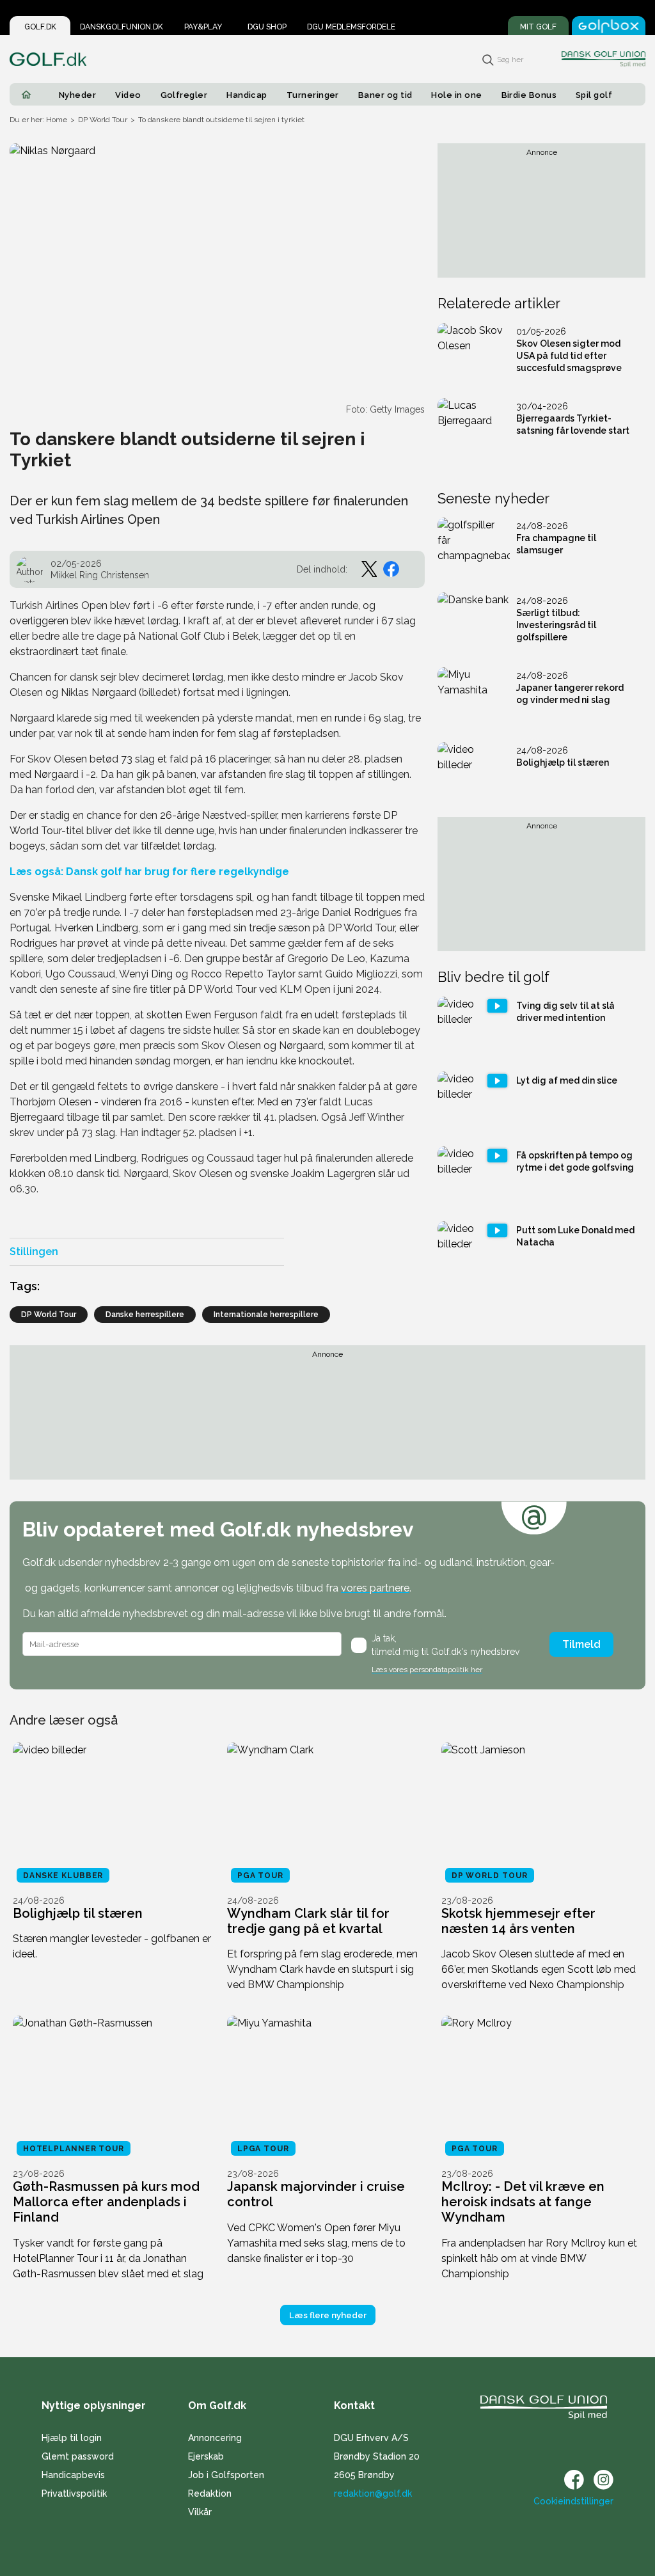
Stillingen (34, 1252)
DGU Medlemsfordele (351, 27)
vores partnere (375, 1588)
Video (128, 95)
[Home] (26, 95)
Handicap (247, 95)
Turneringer (313, 95)
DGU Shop (267, 27)
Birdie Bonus (529, 95)
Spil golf (594, 95)
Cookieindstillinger (573, 2501)
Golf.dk (40, 27)
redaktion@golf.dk (373, 2493)
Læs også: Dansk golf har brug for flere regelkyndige (149, 872)
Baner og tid (385, 95)
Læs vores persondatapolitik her (427, 1670)
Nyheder (77, 95)
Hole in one (456, 95)
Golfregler (184, 95)
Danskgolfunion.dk (122, 27)
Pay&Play (203, 27)
